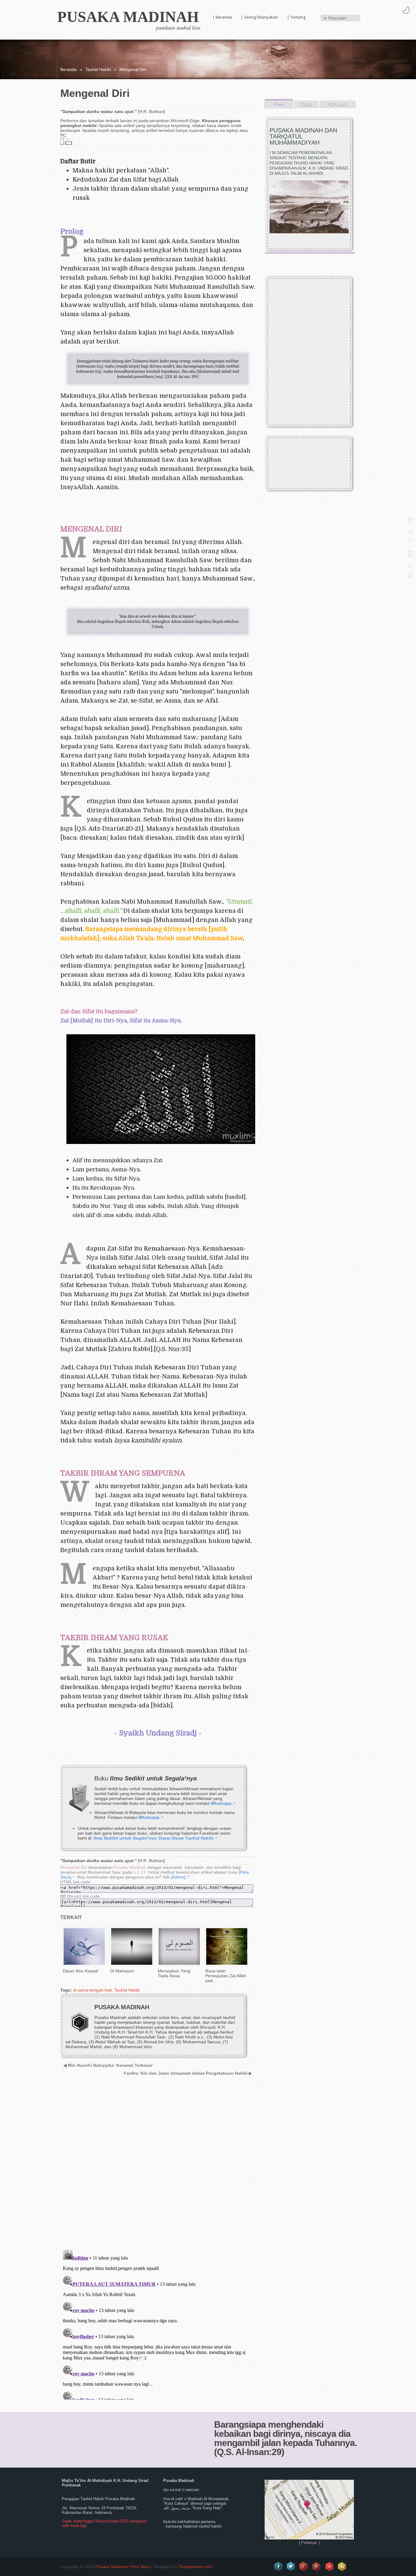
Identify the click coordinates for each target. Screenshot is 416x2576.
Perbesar (309, 2543)
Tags (307, 104)
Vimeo (330, 2567)
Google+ (304, 2567)
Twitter (291, 2567)
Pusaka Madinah (128, 17)
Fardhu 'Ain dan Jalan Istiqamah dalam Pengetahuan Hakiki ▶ (188, 2073)
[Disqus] (156, 2167)
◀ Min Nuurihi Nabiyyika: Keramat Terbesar (108, 2065)
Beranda (69, 69)
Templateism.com (195, 2567)
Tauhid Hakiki (98, 69)
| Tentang (296, 17)
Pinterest (317, 2567)
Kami (279, 104)
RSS (342, 2567)
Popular (337, 104)
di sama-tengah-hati (92, 1990)
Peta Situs (140, 2567)
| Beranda (222, 17)
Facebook (278, 2567)
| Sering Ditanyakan (259, 17)
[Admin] (178, 1877)
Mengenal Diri (74, 1867)
